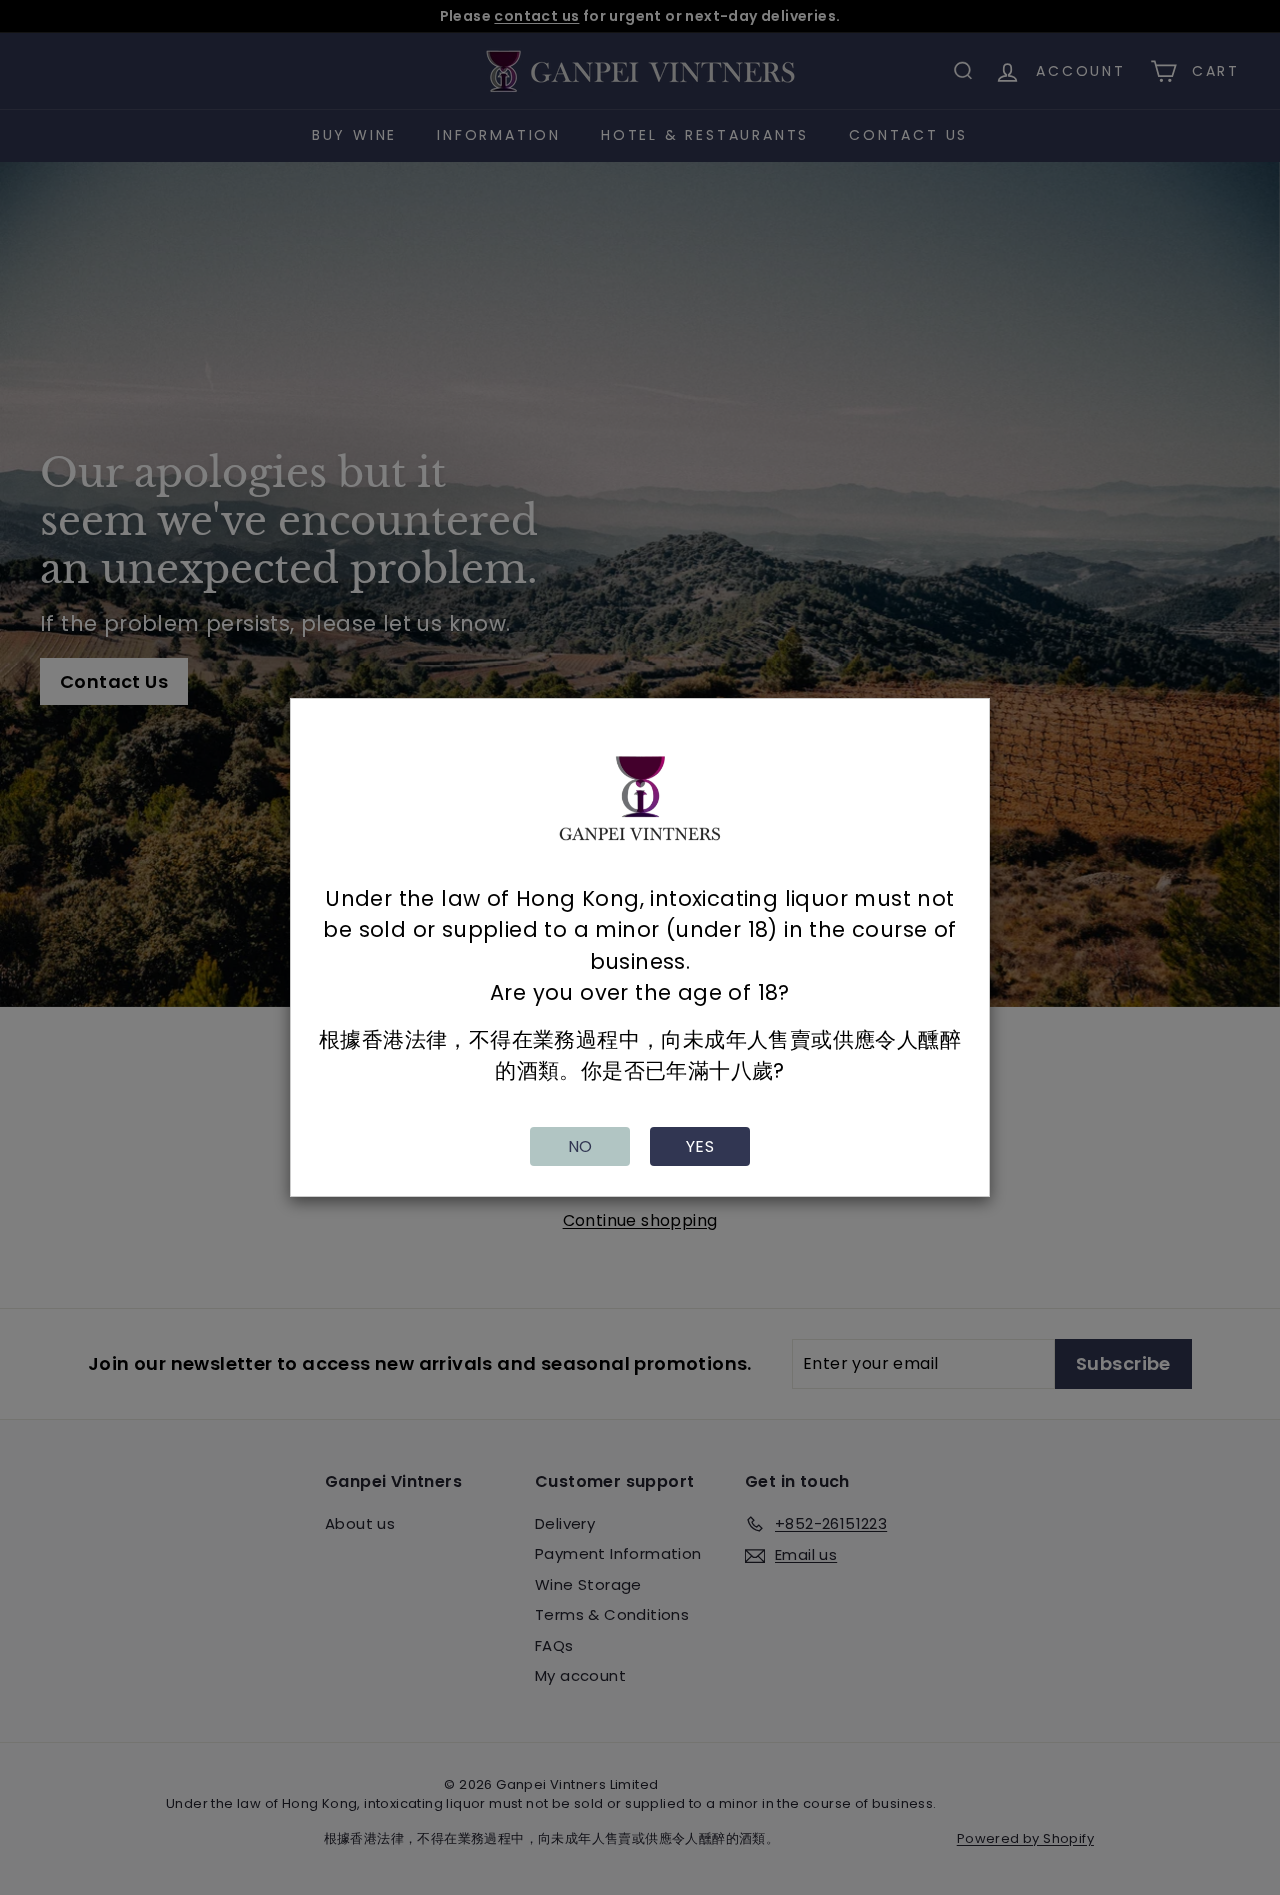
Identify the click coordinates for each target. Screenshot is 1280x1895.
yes (700, 1146)
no (580, 1146)
